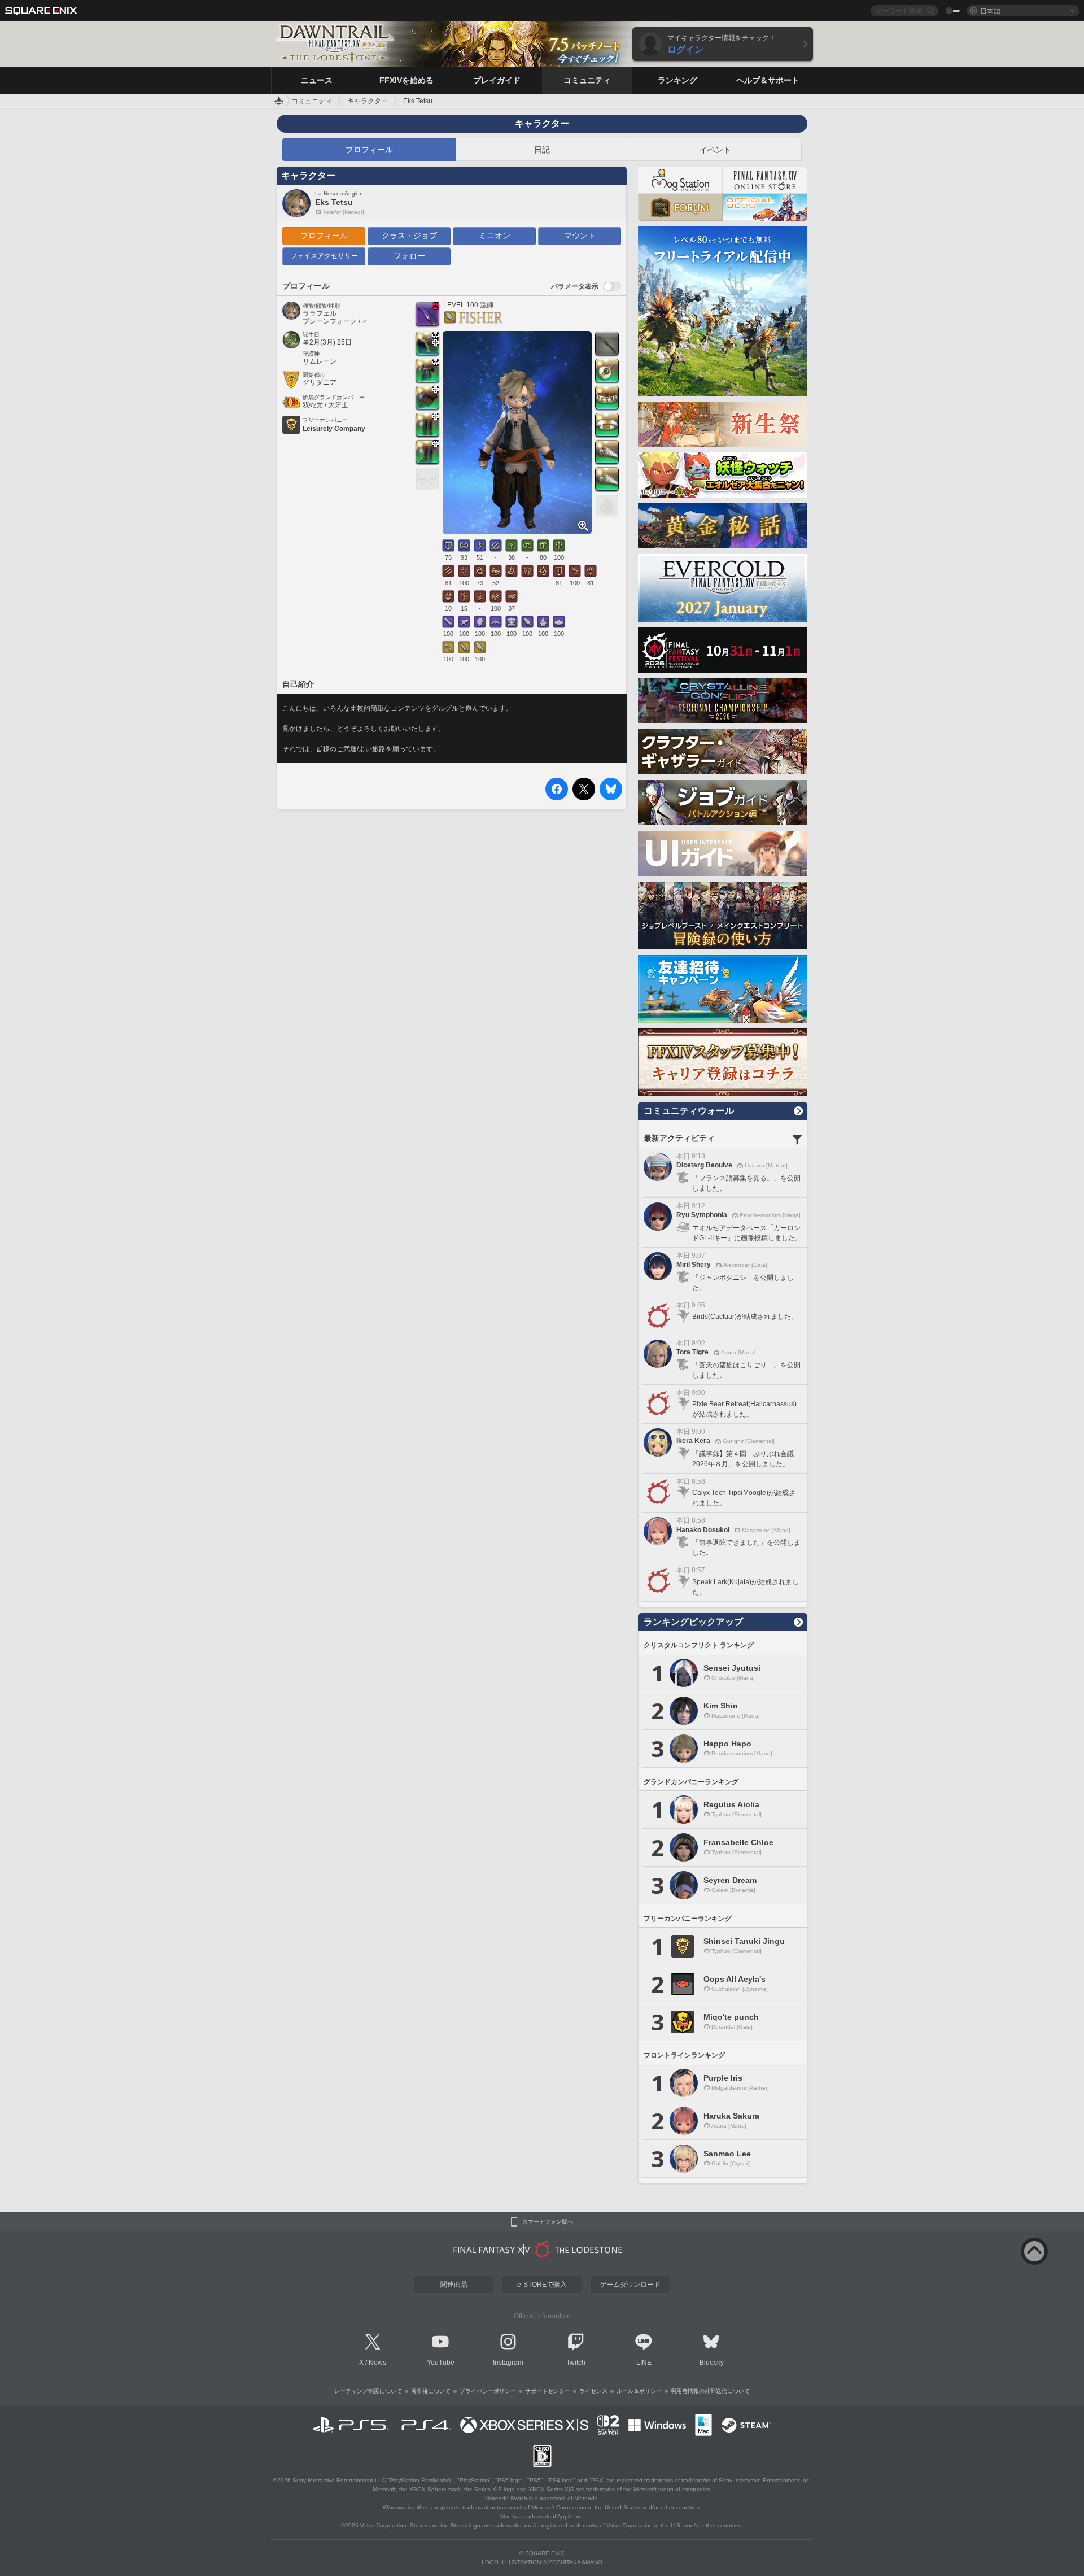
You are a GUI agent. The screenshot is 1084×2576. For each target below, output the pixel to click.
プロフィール (369, 150)
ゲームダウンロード (630, 2285)
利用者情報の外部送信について (710, 2391)
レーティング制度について (368, 2391)
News (377, 2363)
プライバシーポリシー (488, 2391)
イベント (715, 150)
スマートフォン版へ (548, 2222)
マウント (580, 236)
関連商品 (454, 2285)
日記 (542, 150)
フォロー (409, 256)
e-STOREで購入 (542, 2285)
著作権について (431, 2391)
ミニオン (495, 236)
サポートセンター (548, 2391)
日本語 (990, 10)
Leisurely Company (334, 429)
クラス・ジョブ (409, 236)
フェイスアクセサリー (324, 256)
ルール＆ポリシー (639, 2391)
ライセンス (593, 2391)
